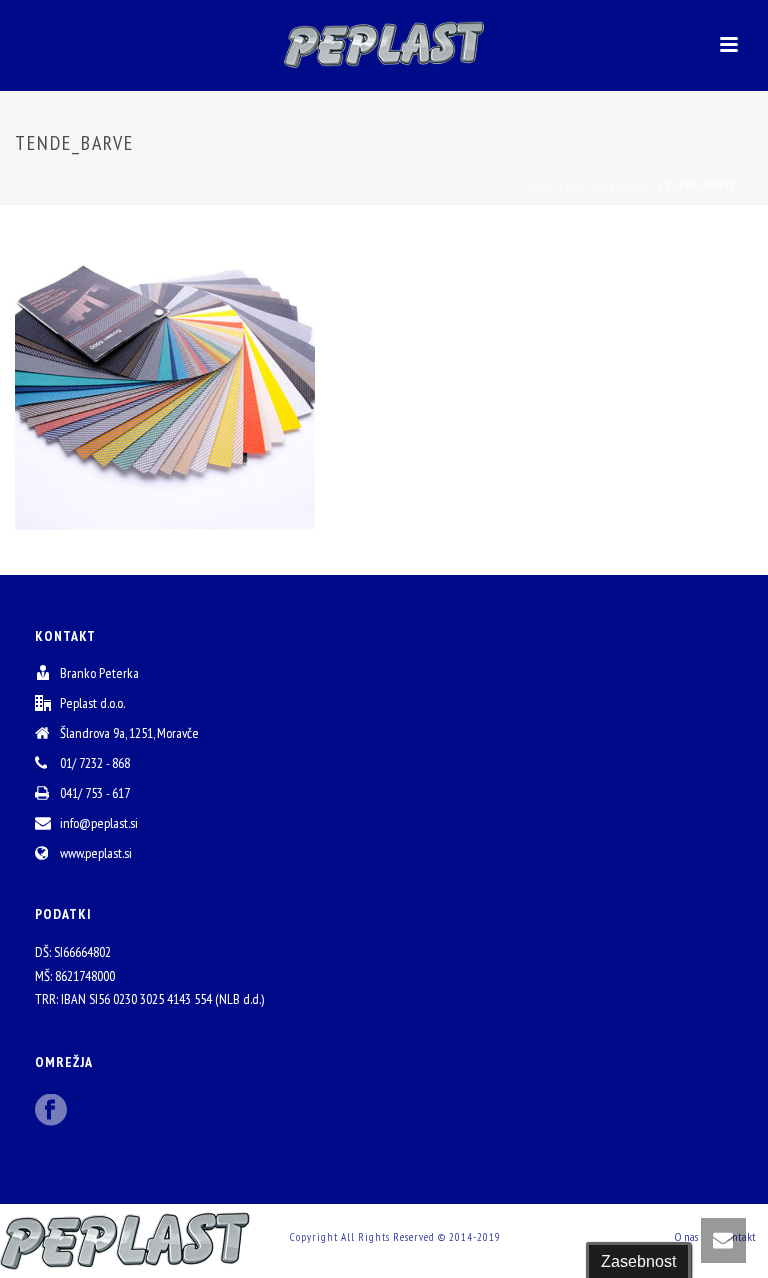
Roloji (636, 185)
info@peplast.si (99, 823)
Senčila (586, 185)
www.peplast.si (96, 853)
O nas (686, 1236)
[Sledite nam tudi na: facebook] (51, 1111)
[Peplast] (384, 45)
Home (540, 185)
